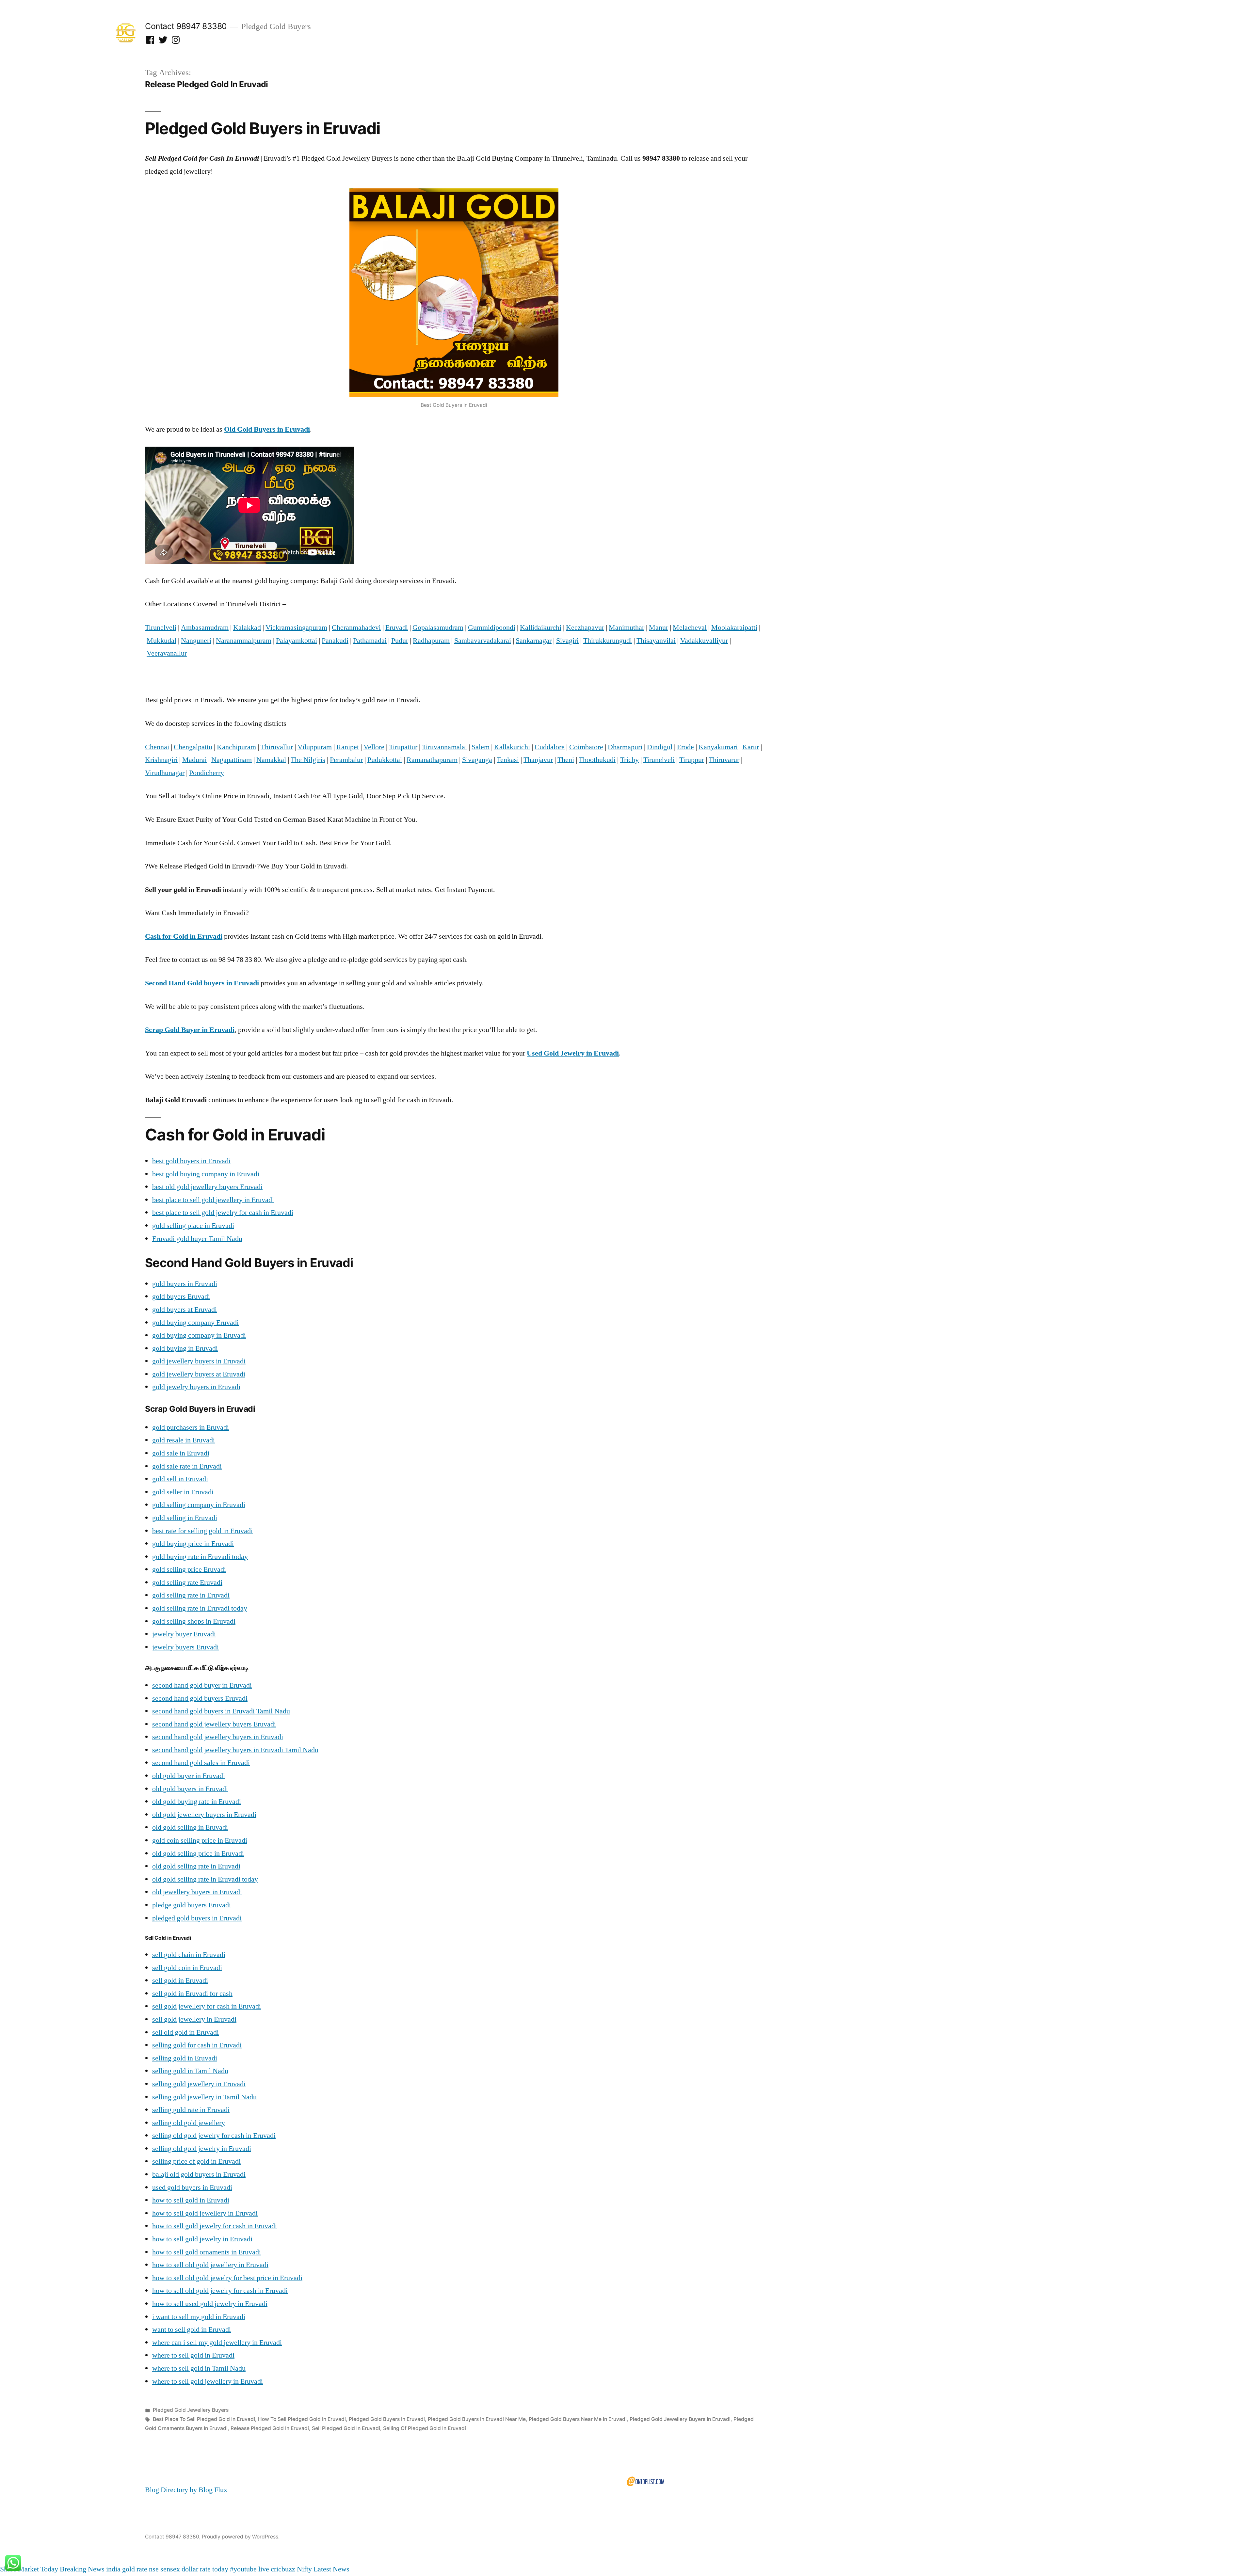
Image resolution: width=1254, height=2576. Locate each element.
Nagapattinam (232, 760)
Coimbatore (586, 747)
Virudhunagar (165, 773)
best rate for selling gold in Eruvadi (202, 1531)
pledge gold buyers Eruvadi (192, 1905)
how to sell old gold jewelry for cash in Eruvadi (220, 2291)
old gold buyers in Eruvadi (190, 1789)
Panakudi (335, 641)
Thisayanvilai (656, 641)
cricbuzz (283, 2569)
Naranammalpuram (244, 641)
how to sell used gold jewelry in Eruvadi (210, 2304)
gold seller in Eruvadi (183, 1492)
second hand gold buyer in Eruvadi (202, 1685)
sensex (170, 2569)
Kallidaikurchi (541, 628)
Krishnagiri (161, 760)
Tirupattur (403, 747)
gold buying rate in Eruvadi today (200, 1557)
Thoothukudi (597, 760)
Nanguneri (196, 641)
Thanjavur (538, 760)
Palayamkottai (297, 641)
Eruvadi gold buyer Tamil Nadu (197, 1239)
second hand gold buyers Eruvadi (200, 1698)
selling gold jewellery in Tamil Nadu (204, 2097)
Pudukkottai (385, 760)
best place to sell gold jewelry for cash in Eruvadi (223, 1213)
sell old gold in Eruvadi (185, 2032)
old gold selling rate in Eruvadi (196, 1866)
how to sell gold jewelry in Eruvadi (202, 2239)
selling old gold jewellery (189, 2123)
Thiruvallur (277, 747)
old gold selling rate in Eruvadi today (205, 1879)
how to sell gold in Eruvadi (191, 2200)
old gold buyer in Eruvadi (189, 1776)
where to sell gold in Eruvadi (193, 2355)
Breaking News (82, 2569)
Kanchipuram (236, 747)
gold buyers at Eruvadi (185, 1310)
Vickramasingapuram (296, 628)
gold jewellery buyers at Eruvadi (199, 1374)
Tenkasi (508, 760)
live (264, 2569)
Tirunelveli (161, 628)
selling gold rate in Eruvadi (191, 2110)
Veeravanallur (167, 653)
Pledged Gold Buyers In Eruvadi (387, 2419)
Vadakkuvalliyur (704, 641)
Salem (481, 747)
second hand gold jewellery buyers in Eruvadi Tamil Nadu (235, 1750)
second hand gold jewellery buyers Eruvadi (214, 1724)
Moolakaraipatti (734, 628)
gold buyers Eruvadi (181, 1296)
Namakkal (271, 760)
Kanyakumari (718, 747)
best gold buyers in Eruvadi (191, 1161)
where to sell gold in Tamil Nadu (199, 2368)
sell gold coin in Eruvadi (187, 1968)
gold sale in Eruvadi (181, 1453)
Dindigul (660, 747)
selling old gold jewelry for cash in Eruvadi (214, 2136)
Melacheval (690, 628)
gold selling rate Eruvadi (187, 1582)
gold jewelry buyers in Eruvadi (196, 1387)
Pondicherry (207, 773)
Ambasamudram (205, 628)
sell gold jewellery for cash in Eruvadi (207, 2006)
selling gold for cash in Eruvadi (197, 2045)
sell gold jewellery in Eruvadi (194, 2019)
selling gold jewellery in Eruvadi (199, 2084)
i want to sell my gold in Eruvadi (199, 2317)
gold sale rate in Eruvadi (187, 1466)
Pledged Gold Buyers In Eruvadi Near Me (477, 2419)
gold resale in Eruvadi (184, 1440)
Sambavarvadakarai (483, 641)
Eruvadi (397, 628)
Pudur (400, 641)
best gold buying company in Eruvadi (206, 1174)
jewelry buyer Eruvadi (184, 1634)
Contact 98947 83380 (186, 26)
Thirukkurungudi (608, 641)
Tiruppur (692, 760)
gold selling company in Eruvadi (199, 1505)
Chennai (157, 747)
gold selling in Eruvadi (185, 1518)
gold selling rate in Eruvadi (191, 1595)
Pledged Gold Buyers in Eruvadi (263, 128)
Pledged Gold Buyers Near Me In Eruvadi (578, 2419)
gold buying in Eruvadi (185, 1348)
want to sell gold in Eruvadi (192, 2330)
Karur (751, 747)
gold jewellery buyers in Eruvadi (199, 1361)
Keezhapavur (585, 628)
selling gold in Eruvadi (185, 2058)
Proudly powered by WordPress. (241, 2537)
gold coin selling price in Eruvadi (200, 1840)
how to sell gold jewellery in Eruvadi (205, 2213)
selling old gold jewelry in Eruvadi (202, 2149)
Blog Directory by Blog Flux (186, 2490)
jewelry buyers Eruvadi (185, 1647)
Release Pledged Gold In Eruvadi (270, 2428)
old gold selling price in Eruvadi (198, 1853)
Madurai (194, 760)
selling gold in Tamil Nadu (190, 2071)
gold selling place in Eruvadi (193, 1226)
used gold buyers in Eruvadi (192, 2187)
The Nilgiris (308, 760)
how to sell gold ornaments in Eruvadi (207, 2252)
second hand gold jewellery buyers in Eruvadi (218, 1737)
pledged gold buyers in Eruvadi (197, 1918)
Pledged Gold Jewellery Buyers (191, 2410)
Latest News (331, 2569)
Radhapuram (431, 641)
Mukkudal (161, 641)
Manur (659, 628)
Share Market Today (29, 2569)
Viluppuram (315, 747)
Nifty (304, 2569)
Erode (685, 747)
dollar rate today (205, 2569)
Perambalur (346, 760)
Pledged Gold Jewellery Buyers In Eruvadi (680, 2419)
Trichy (629, 760)
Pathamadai (370, 641)
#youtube (243, 2569)
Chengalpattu (193, 747)
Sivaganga (477, 760)
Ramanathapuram (432, 760)
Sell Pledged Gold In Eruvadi (346, 2428)
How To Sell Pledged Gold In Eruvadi (302, 2419)
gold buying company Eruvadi (195, 1323)
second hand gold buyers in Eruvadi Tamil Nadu (221, 1711)
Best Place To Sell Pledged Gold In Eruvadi (204, 2419)
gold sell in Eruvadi (180, 1479)
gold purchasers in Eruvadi (191, 1427)
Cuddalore (550, 747)
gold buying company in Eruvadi (199, 1335)
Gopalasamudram (438, 628)
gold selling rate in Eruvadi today (200, 1608)
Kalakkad (247, 628)
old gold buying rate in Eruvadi (197, 1802)
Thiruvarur (724, 760)
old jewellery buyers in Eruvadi (197, 1892)
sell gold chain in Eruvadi (189, 1955)
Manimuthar (627, 628)
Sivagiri (567, 641)
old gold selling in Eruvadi (190, 1827)
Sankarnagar (534, 641)
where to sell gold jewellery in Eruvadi (208, 2381)
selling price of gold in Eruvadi (196, 2161)
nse (154, 2569)
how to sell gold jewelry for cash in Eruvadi (215, 2226)
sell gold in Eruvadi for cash (192, 1994)
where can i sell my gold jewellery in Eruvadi (217, 2343)
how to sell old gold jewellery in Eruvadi (210, 2265)
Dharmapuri (625, 747)
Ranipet (348, 747)
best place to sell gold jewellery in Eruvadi (213, 1200)
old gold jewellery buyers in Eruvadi (204, 1815)
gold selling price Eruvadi (189, 1569)
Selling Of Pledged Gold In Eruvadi (425, 2428)
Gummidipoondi (492, 628)
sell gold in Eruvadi (180, 1980)
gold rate (135, 2569)
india (113, 2569)
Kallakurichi (512, 747)
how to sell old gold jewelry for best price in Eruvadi (227, 2278)
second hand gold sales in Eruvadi (201, 1763)
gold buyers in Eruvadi (185, 1284)
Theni (566, 760)
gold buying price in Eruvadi (193, 1544)
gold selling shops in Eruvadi (194, 1621)
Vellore (374, 747)
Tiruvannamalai (444, 747)
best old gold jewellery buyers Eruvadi (207, 1187)
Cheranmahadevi (356, 628)
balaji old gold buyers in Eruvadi (199, 2174)
